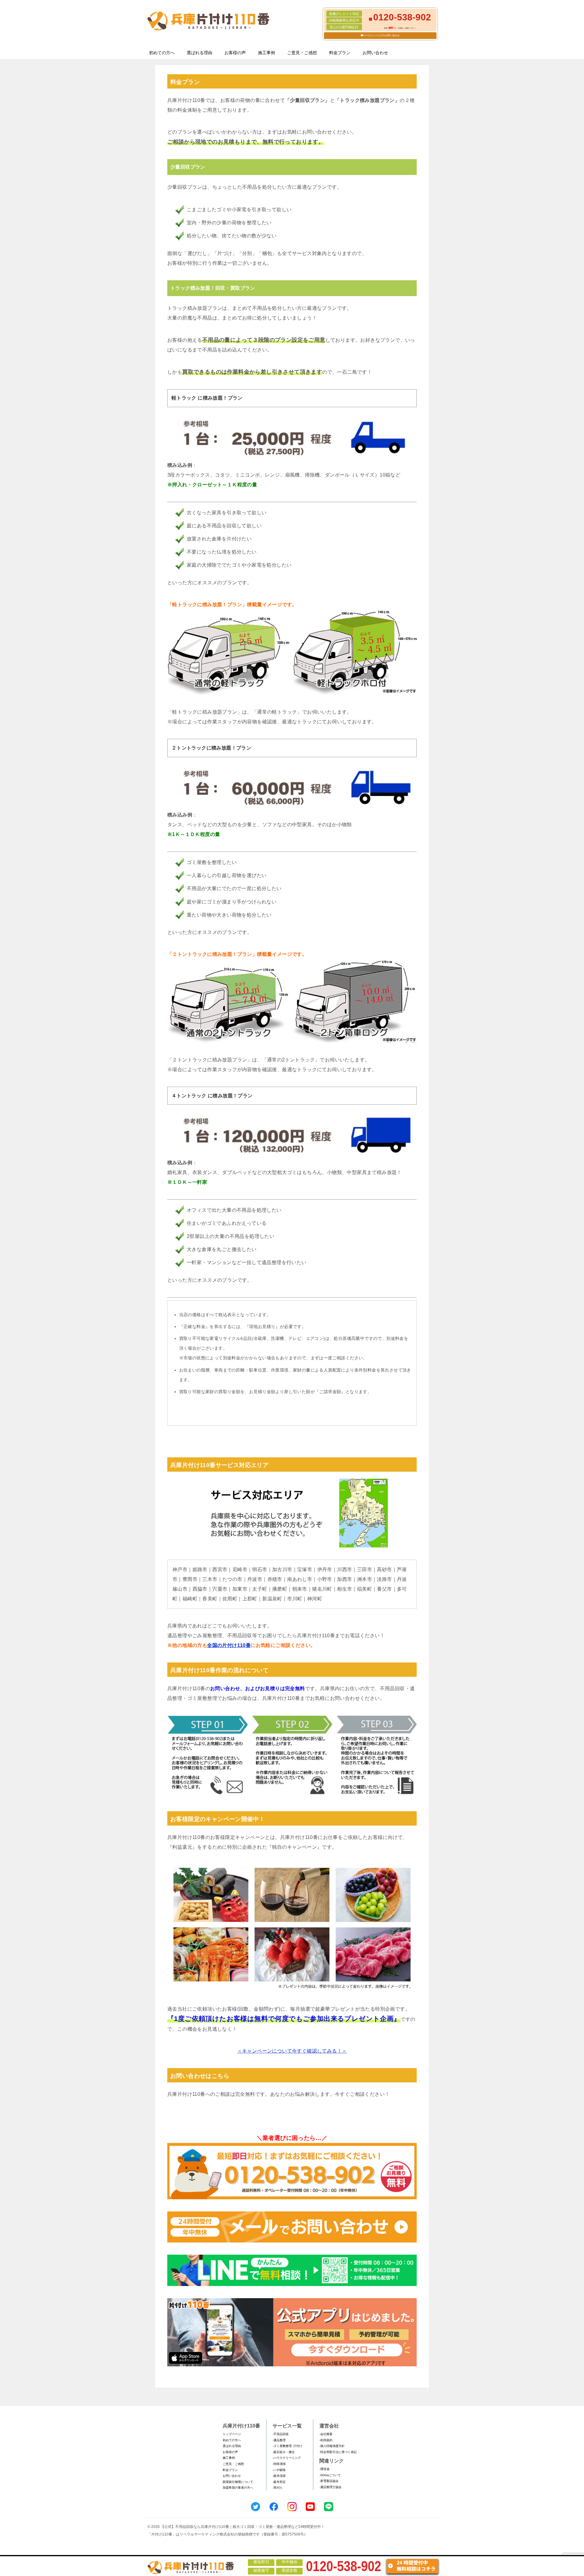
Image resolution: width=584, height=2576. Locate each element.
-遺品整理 (279, 2440)
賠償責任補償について (238, 2482)
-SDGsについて (330, 2475)
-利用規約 (326, 2440)
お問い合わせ (375, 53)
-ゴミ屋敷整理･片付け (287, 2446)
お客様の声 (235, 53)
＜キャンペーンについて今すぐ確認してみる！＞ (292, 2051)
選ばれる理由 (200, 53)
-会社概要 (326, 2434)
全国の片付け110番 (229, 1645)
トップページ (232, 2434)
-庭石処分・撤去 (284, 2452)
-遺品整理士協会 (330, 2487)
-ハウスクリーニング (287, 2458)
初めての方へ (162, 53)
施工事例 (266, 53)
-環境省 (324, 2469)
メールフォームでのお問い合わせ (381, 35)
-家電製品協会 (329, 2481)
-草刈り (278, 2488)
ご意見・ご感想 (302, 53)
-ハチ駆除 (279, 2470)
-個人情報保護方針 (332, 2446)
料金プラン (340, 53)
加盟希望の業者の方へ (238, 2488)
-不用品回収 (281, 2434)
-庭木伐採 (279, 2476)
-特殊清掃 (279, 2464)
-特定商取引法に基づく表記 (338, 2452)
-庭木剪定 (279, 2482)
